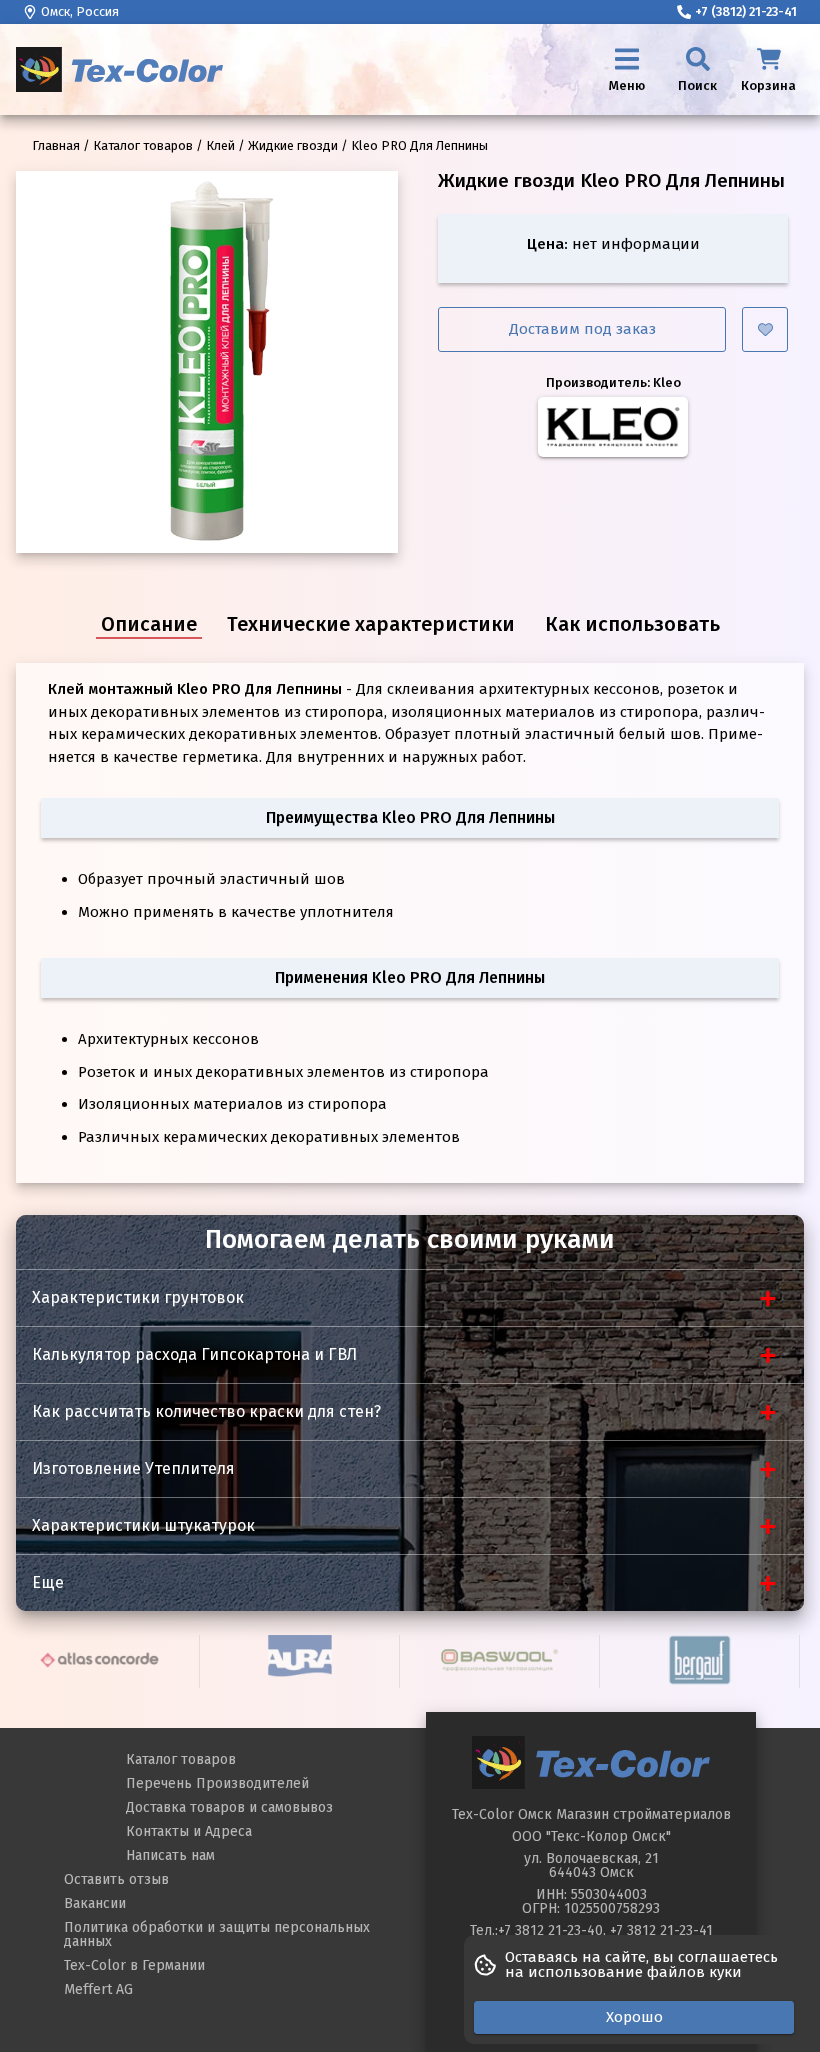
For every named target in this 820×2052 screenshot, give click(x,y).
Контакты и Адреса (189, 1831)
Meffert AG (98, 1989)
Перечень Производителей (217, 1783)
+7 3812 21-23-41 (661, 1930)
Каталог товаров (181, 1759)
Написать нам (170, 1855)
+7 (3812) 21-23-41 (746, 11)
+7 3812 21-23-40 (550, 1930)
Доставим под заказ (582, 329)
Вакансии (95, 1903)
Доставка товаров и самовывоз (229, 1807)
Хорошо (634, 2017)
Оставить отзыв (116, 1879)
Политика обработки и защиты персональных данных (217, 1934)
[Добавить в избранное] (765, 329)
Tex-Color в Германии (134, 1965)
